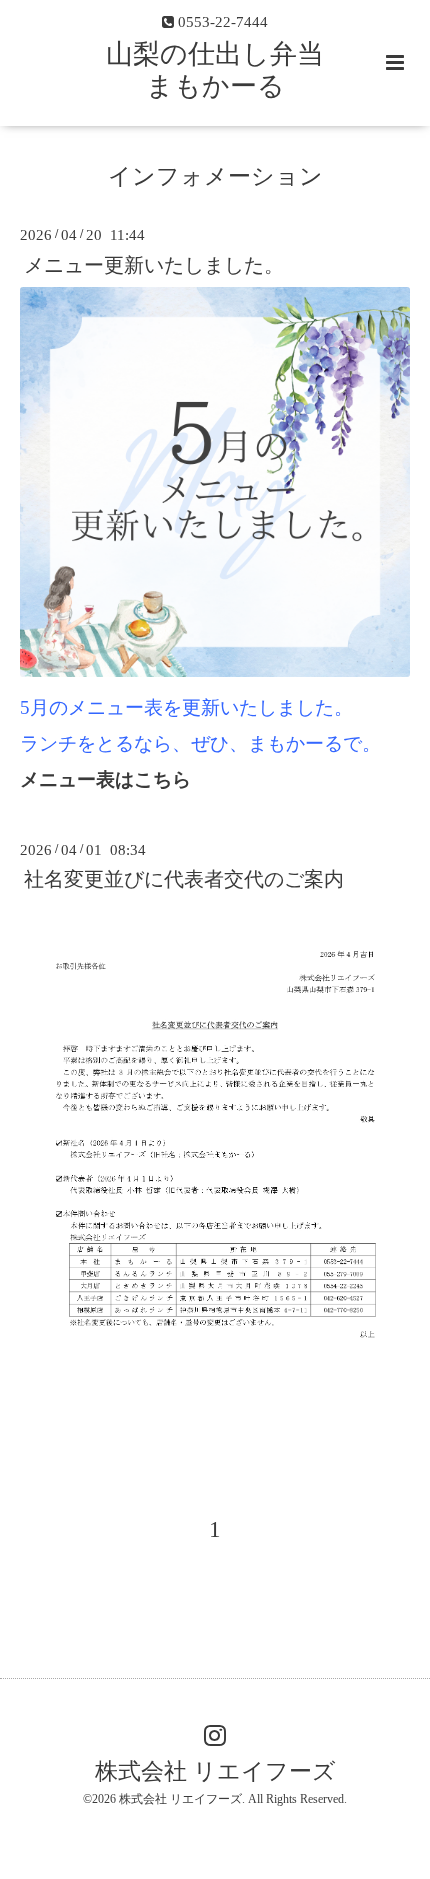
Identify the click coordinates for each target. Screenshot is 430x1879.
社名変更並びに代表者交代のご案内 (184, 879)
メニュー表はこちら (105, 779)
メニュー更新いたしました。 (154, 264)
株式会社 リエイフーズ (215, 1771)
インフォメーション (215, 176)
